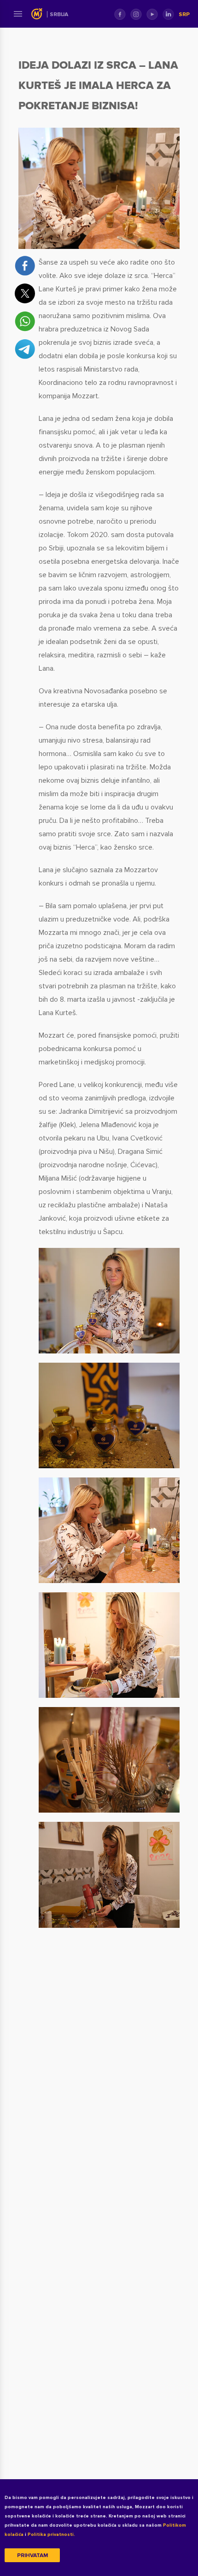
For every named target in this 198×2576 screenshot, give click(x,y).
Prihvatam (32, 2555)
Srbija (59, 15)
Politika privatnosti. (51, 2535)
